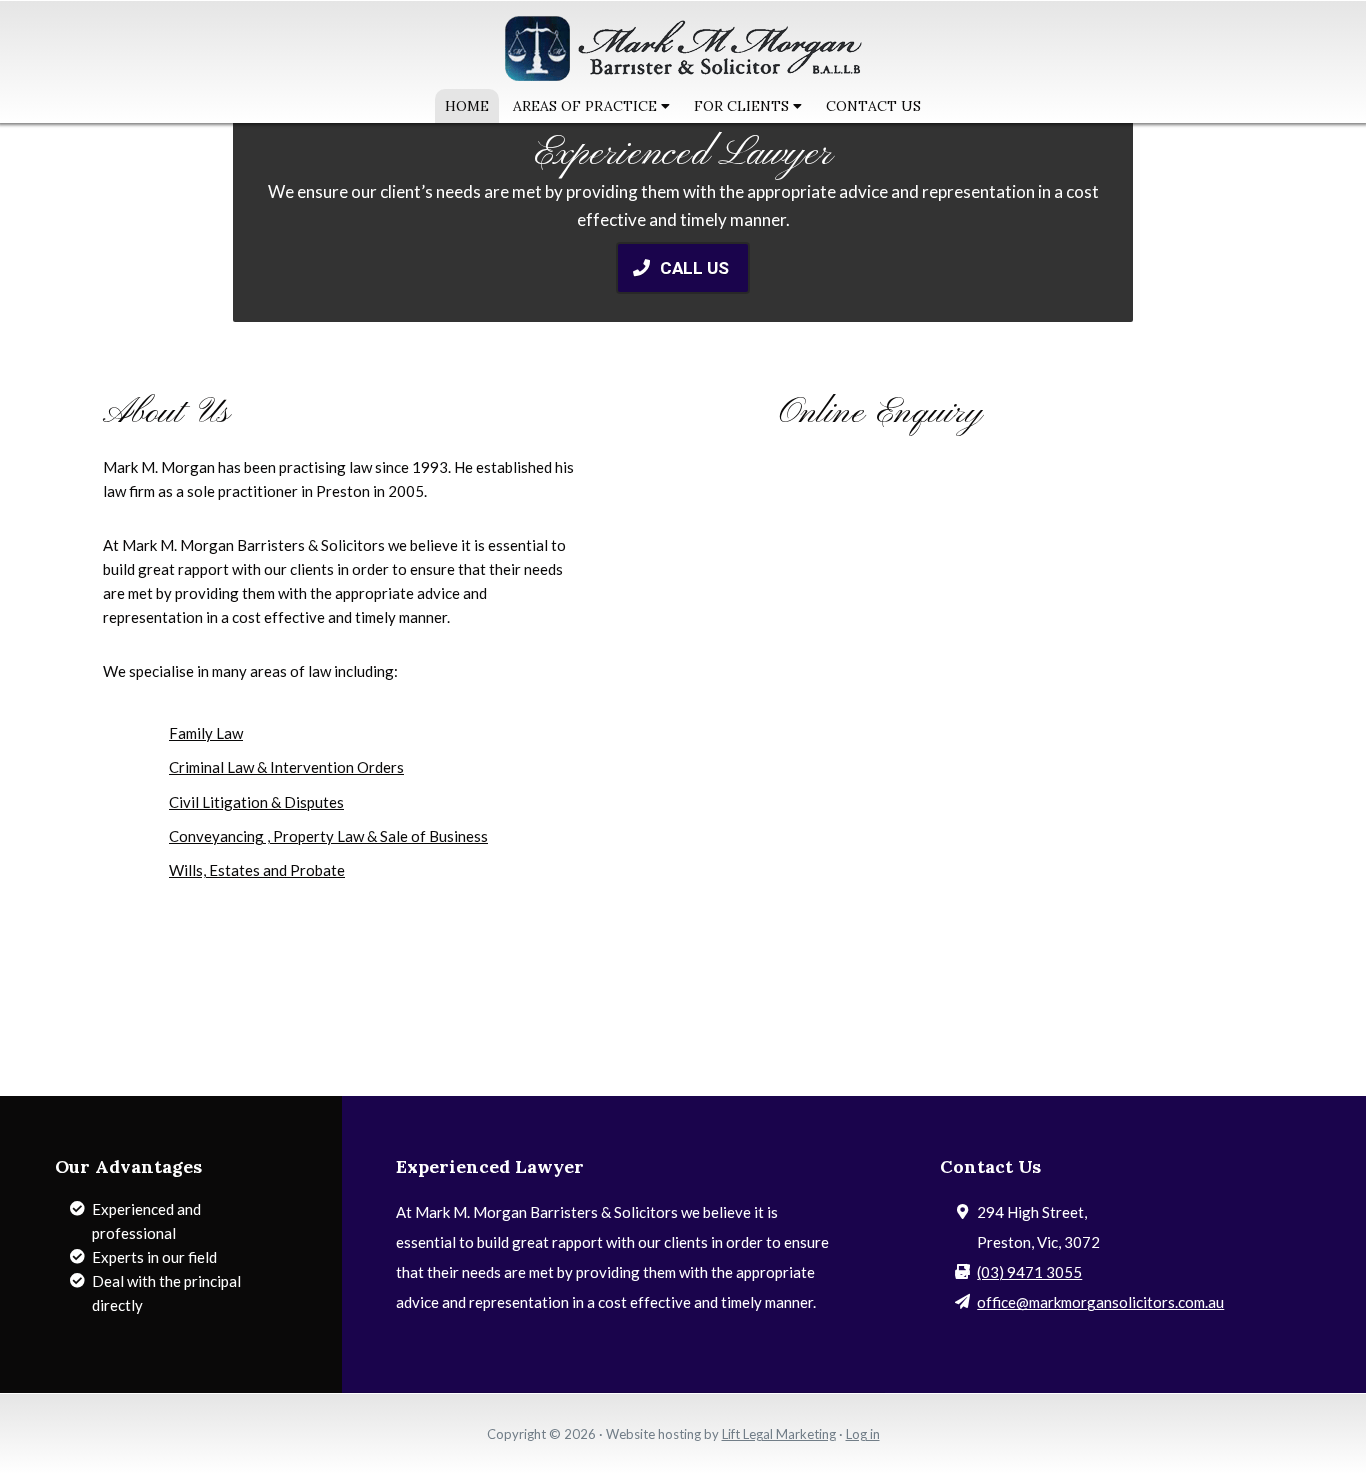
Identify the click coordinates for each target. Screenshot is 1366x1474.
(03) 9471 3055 (1029, 1272)
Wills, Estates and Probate (257, 870)
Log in (863, 1434)
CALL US (696, 268)
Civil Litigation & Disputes (256, 802)
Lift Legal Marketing (779, 1434)
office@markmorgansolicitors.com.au (1100, 1302)
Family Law (206, 733)
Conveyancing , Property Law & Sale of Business (328, 836)
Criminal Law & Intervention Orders (286, 767)
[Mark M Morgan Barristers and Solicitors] (683, 74)
